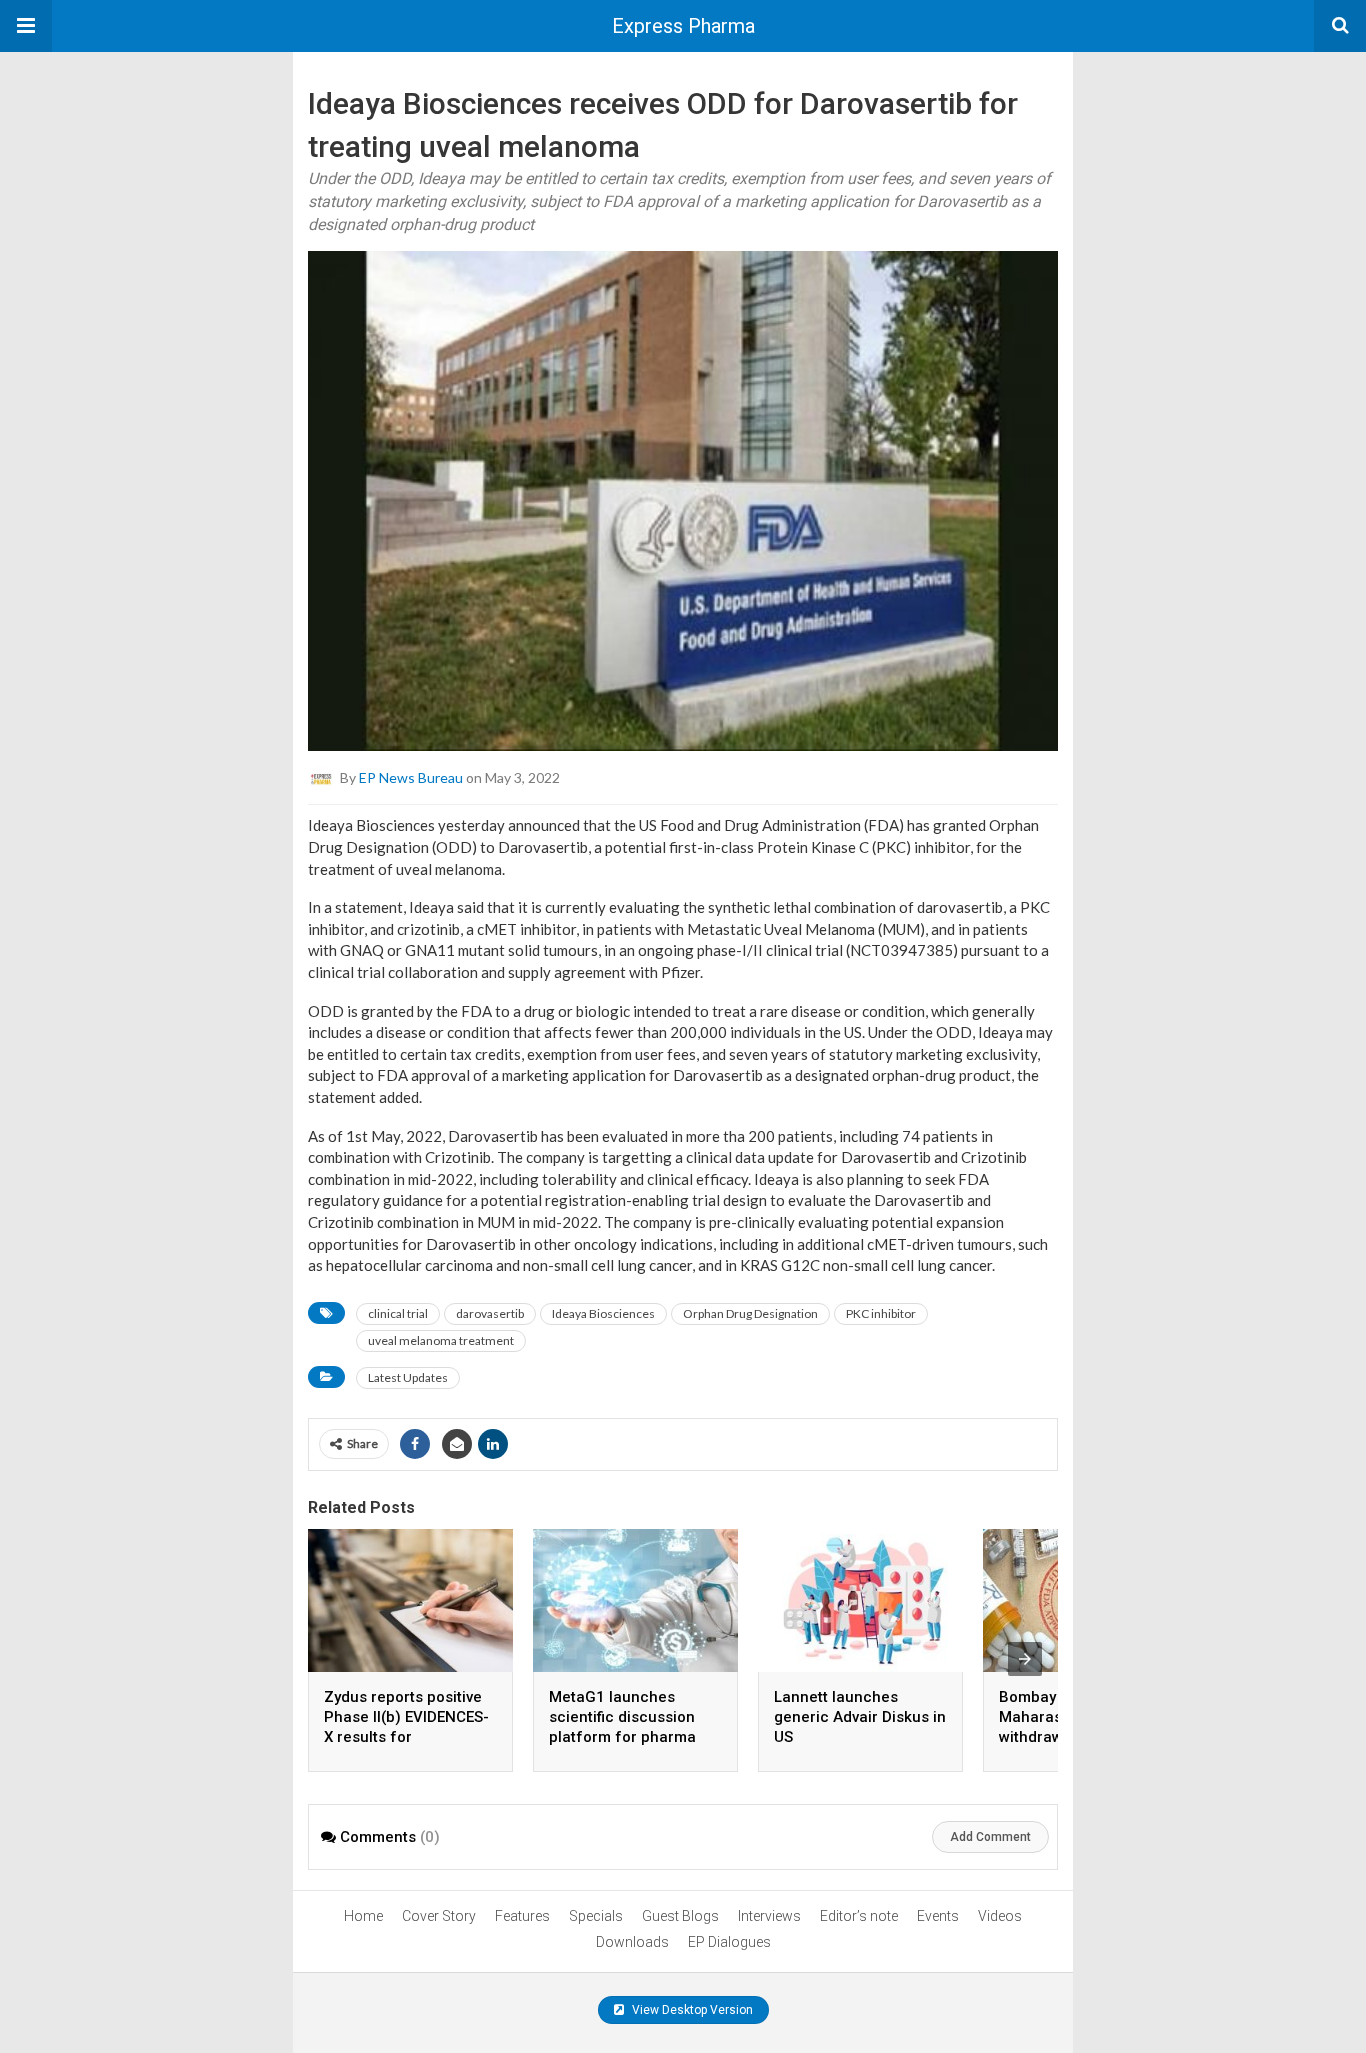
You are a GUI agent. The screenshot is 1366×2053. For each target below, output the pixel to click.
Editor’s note (859, 1916)
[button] (26, 26)
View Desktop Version (691, 2010)
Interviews (769, 1916)
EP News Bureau (411, 777)
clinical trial (398, 1313)
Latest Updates (408, 1377)
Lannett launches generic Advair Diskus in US (860, 1717)
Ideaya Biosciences (603, 1313)
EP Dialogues (729, 1942)
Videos (1000, 1916)
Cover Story (439, 1916)
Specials (596, 1916)
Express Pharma (683, 26)
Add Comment (990, 1837)
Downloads (632, 1942)
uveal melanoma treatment (441, 1340)
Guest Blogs (680, 1916)
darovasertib (490, 1313)
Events (938, 1916)
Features (522, 1916)
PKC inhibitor (881, 1313)
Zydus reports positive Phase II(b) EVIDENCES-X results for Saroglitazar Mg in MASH (406, 1737)
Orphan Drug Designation (750, 1313)
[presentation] (1025, 1659)
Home (363, 1916)
